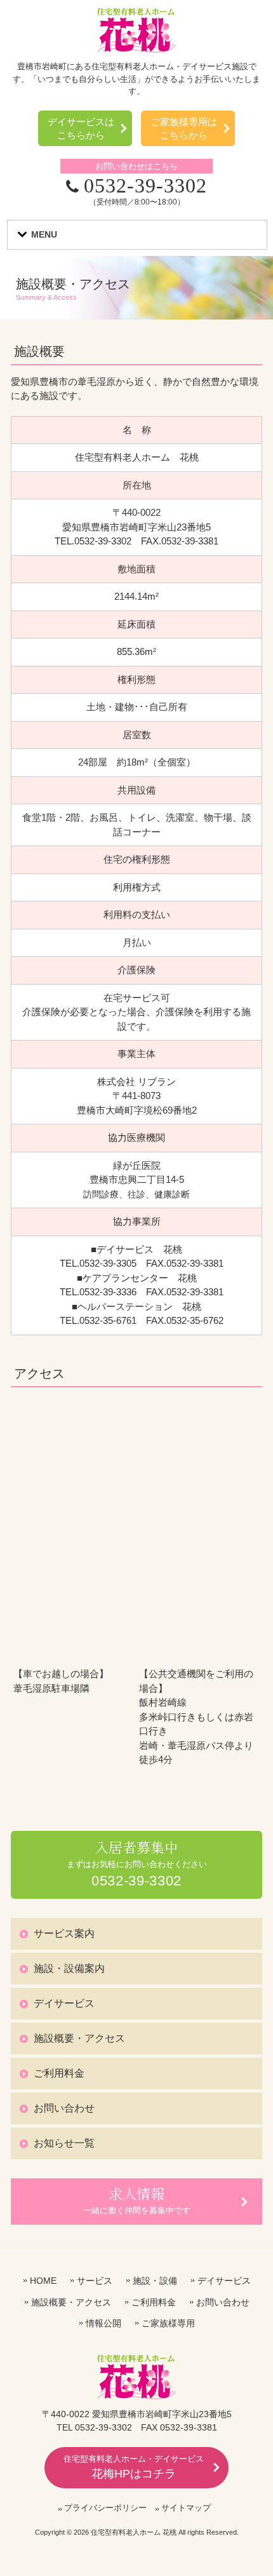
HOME (43, 2281)
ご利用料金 (59, 2073)
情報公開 (103, 2323)
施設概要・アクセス (79, 2038)
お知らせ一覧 (64, 2143)
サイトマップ (186, 2508)
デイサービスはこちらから (81, 128)
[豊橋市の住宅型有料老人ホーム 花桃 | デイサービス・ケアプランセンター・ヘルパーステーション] (136, 49)
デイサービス (64, 2003)
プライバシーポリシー (105, 2508)
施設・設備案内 (69, 1968)
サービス (95, 2281)
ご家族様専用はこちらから (184, 128)
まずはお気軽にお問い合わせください (137, 1864)
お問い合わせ (64, 2108)
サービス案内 (64, 1933)
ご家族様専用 (168, 2323)
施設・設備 (155, 2281)
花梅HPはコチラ (134, 2467)
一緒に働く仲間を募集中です (137, 2200)
